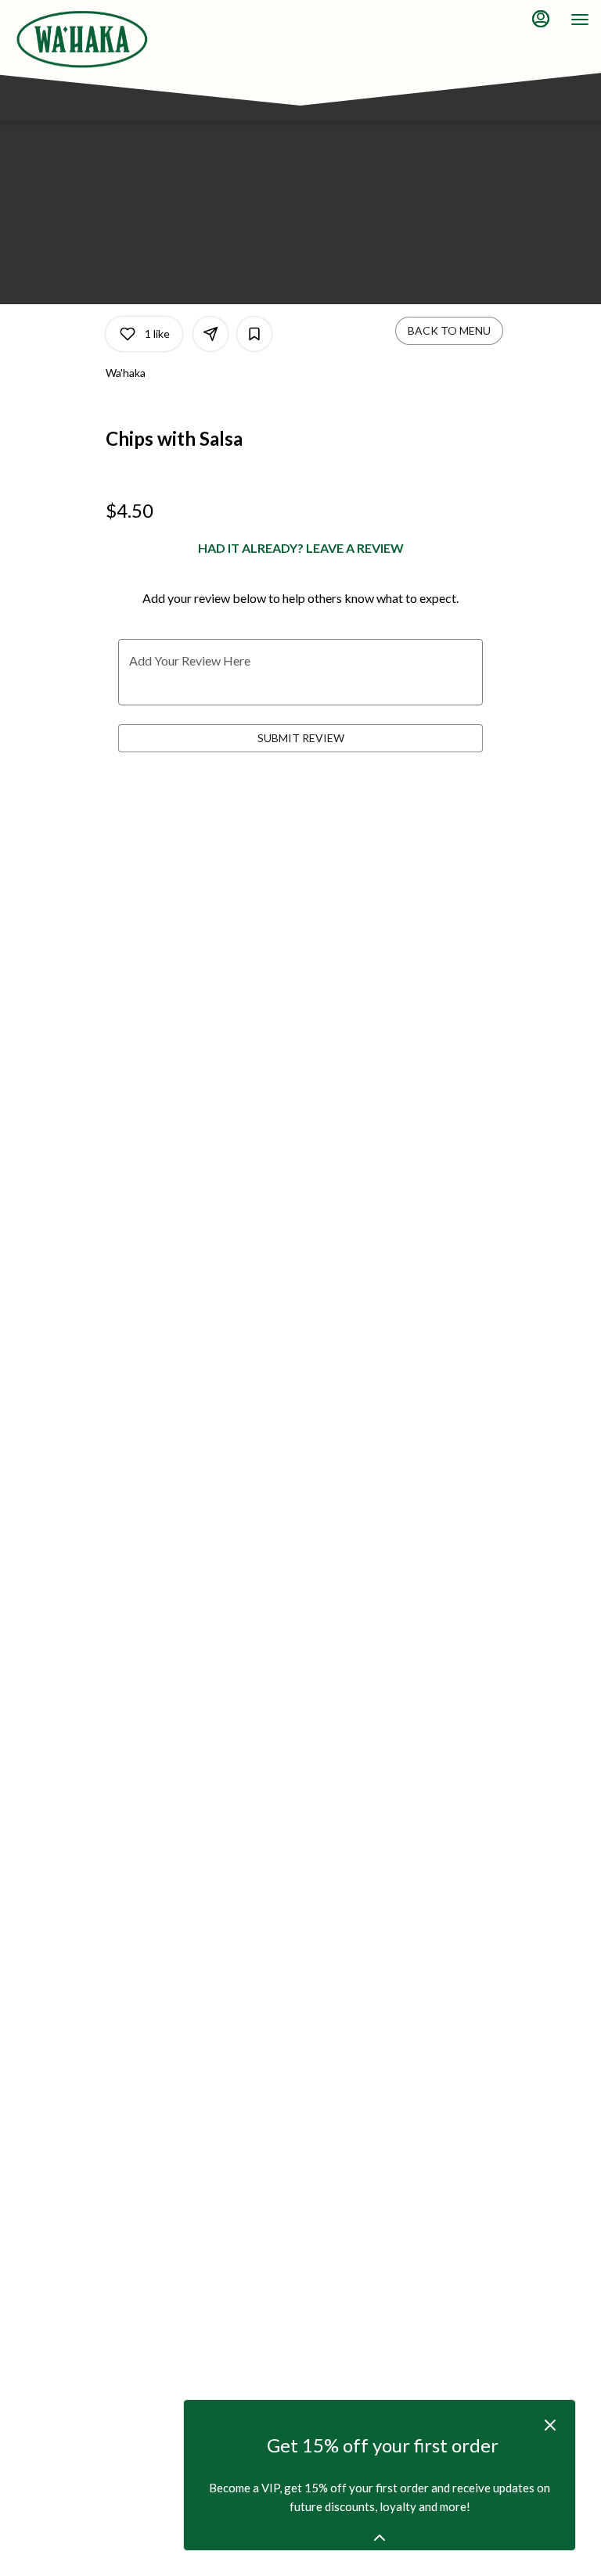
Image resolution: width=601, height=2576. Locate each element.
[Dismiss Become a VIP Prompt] (550, 2425)
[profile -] (541, 19)
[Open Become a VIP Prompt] (380, 2538)
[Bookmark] (254, 334)
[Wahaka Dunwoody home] (82, 39)
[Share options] (211, 334)
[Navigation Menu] (580, 20)
